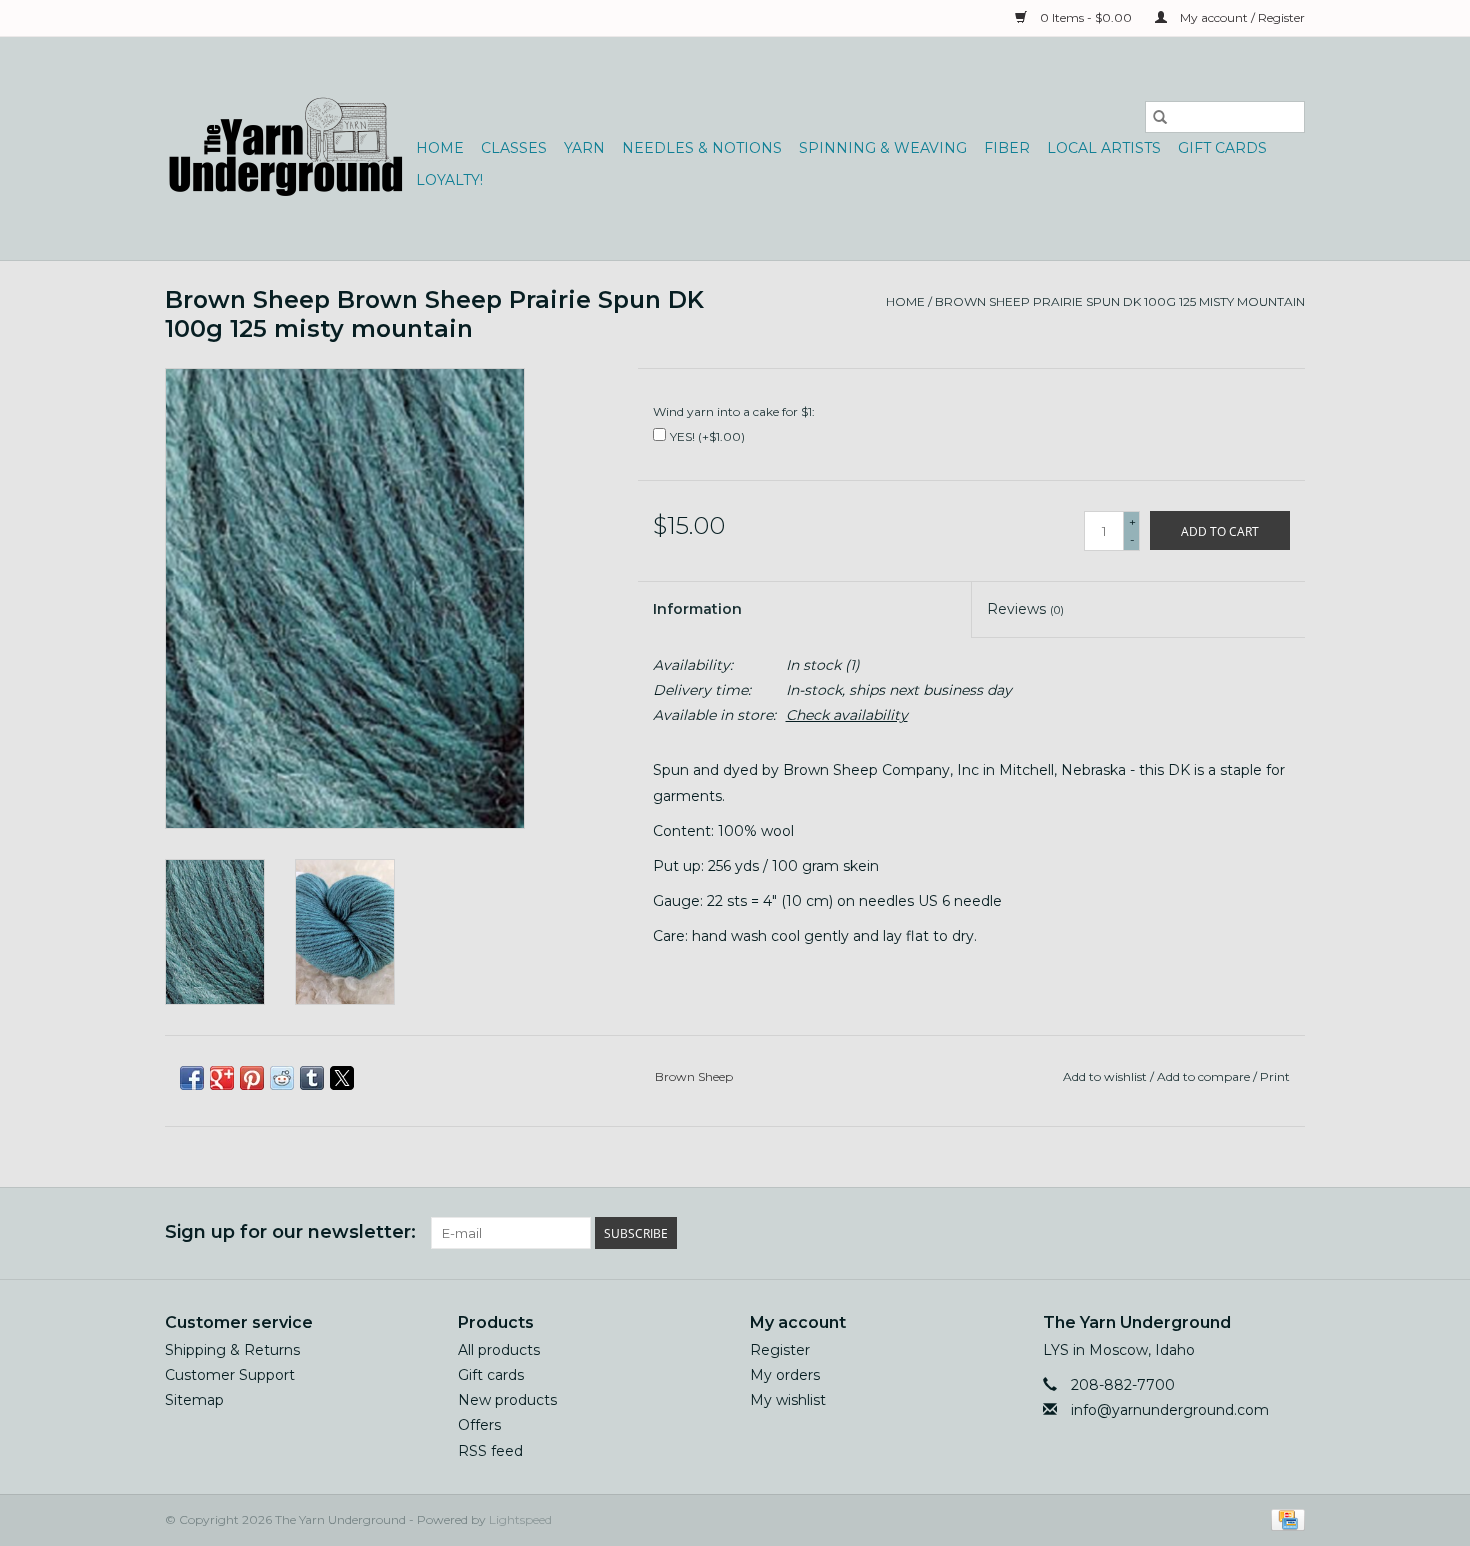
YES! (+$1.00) (707, 436)
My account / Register (1241, 17)
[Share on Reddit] (282, 1078)
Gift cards (1222, 148)
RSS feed (490, 1451)
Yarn (584, 148)
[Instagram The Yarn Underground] (1289, 1233)
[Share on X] (342, 1078)
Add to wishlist (1106, 1076)
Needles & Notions (702, 148)
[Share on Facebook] (192, 1078)
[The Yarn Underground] (287, 148)
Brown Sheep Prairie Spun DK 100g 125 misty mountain (1120, 301)
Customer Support (230, 1375)
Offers (479, 1425)
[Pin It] (252, 1078)
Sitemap (194, 1400)
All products (499, 1350)
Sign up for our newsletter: (290, 1232)
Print (1275, 1076)
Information (697, 609)
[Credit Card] (1284, 1518)
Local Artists (1104, 148)
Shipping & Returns (232, 1350)
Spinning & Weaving (883, 148)
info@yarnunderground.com (1170, 1410)
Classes (514, 148)
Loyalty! (449, 180)
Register (780, 1350)
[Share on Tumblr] (312, 1078)
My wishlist (788, 1400)
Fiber (1007, 148)
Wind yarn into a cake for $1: (734, 411)
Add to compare (1205, 1076)
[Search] (1160, 117)
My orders (785, 1375)
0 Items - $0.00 (1086, 17)
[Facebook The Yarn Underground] (1217, 1233)
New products (507, 1400)
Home (440, 148)
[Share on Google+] (222, 1078)
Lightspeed (520, 1519)
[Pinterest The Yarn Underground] (1253, 1233)
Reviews (1025, 609)
